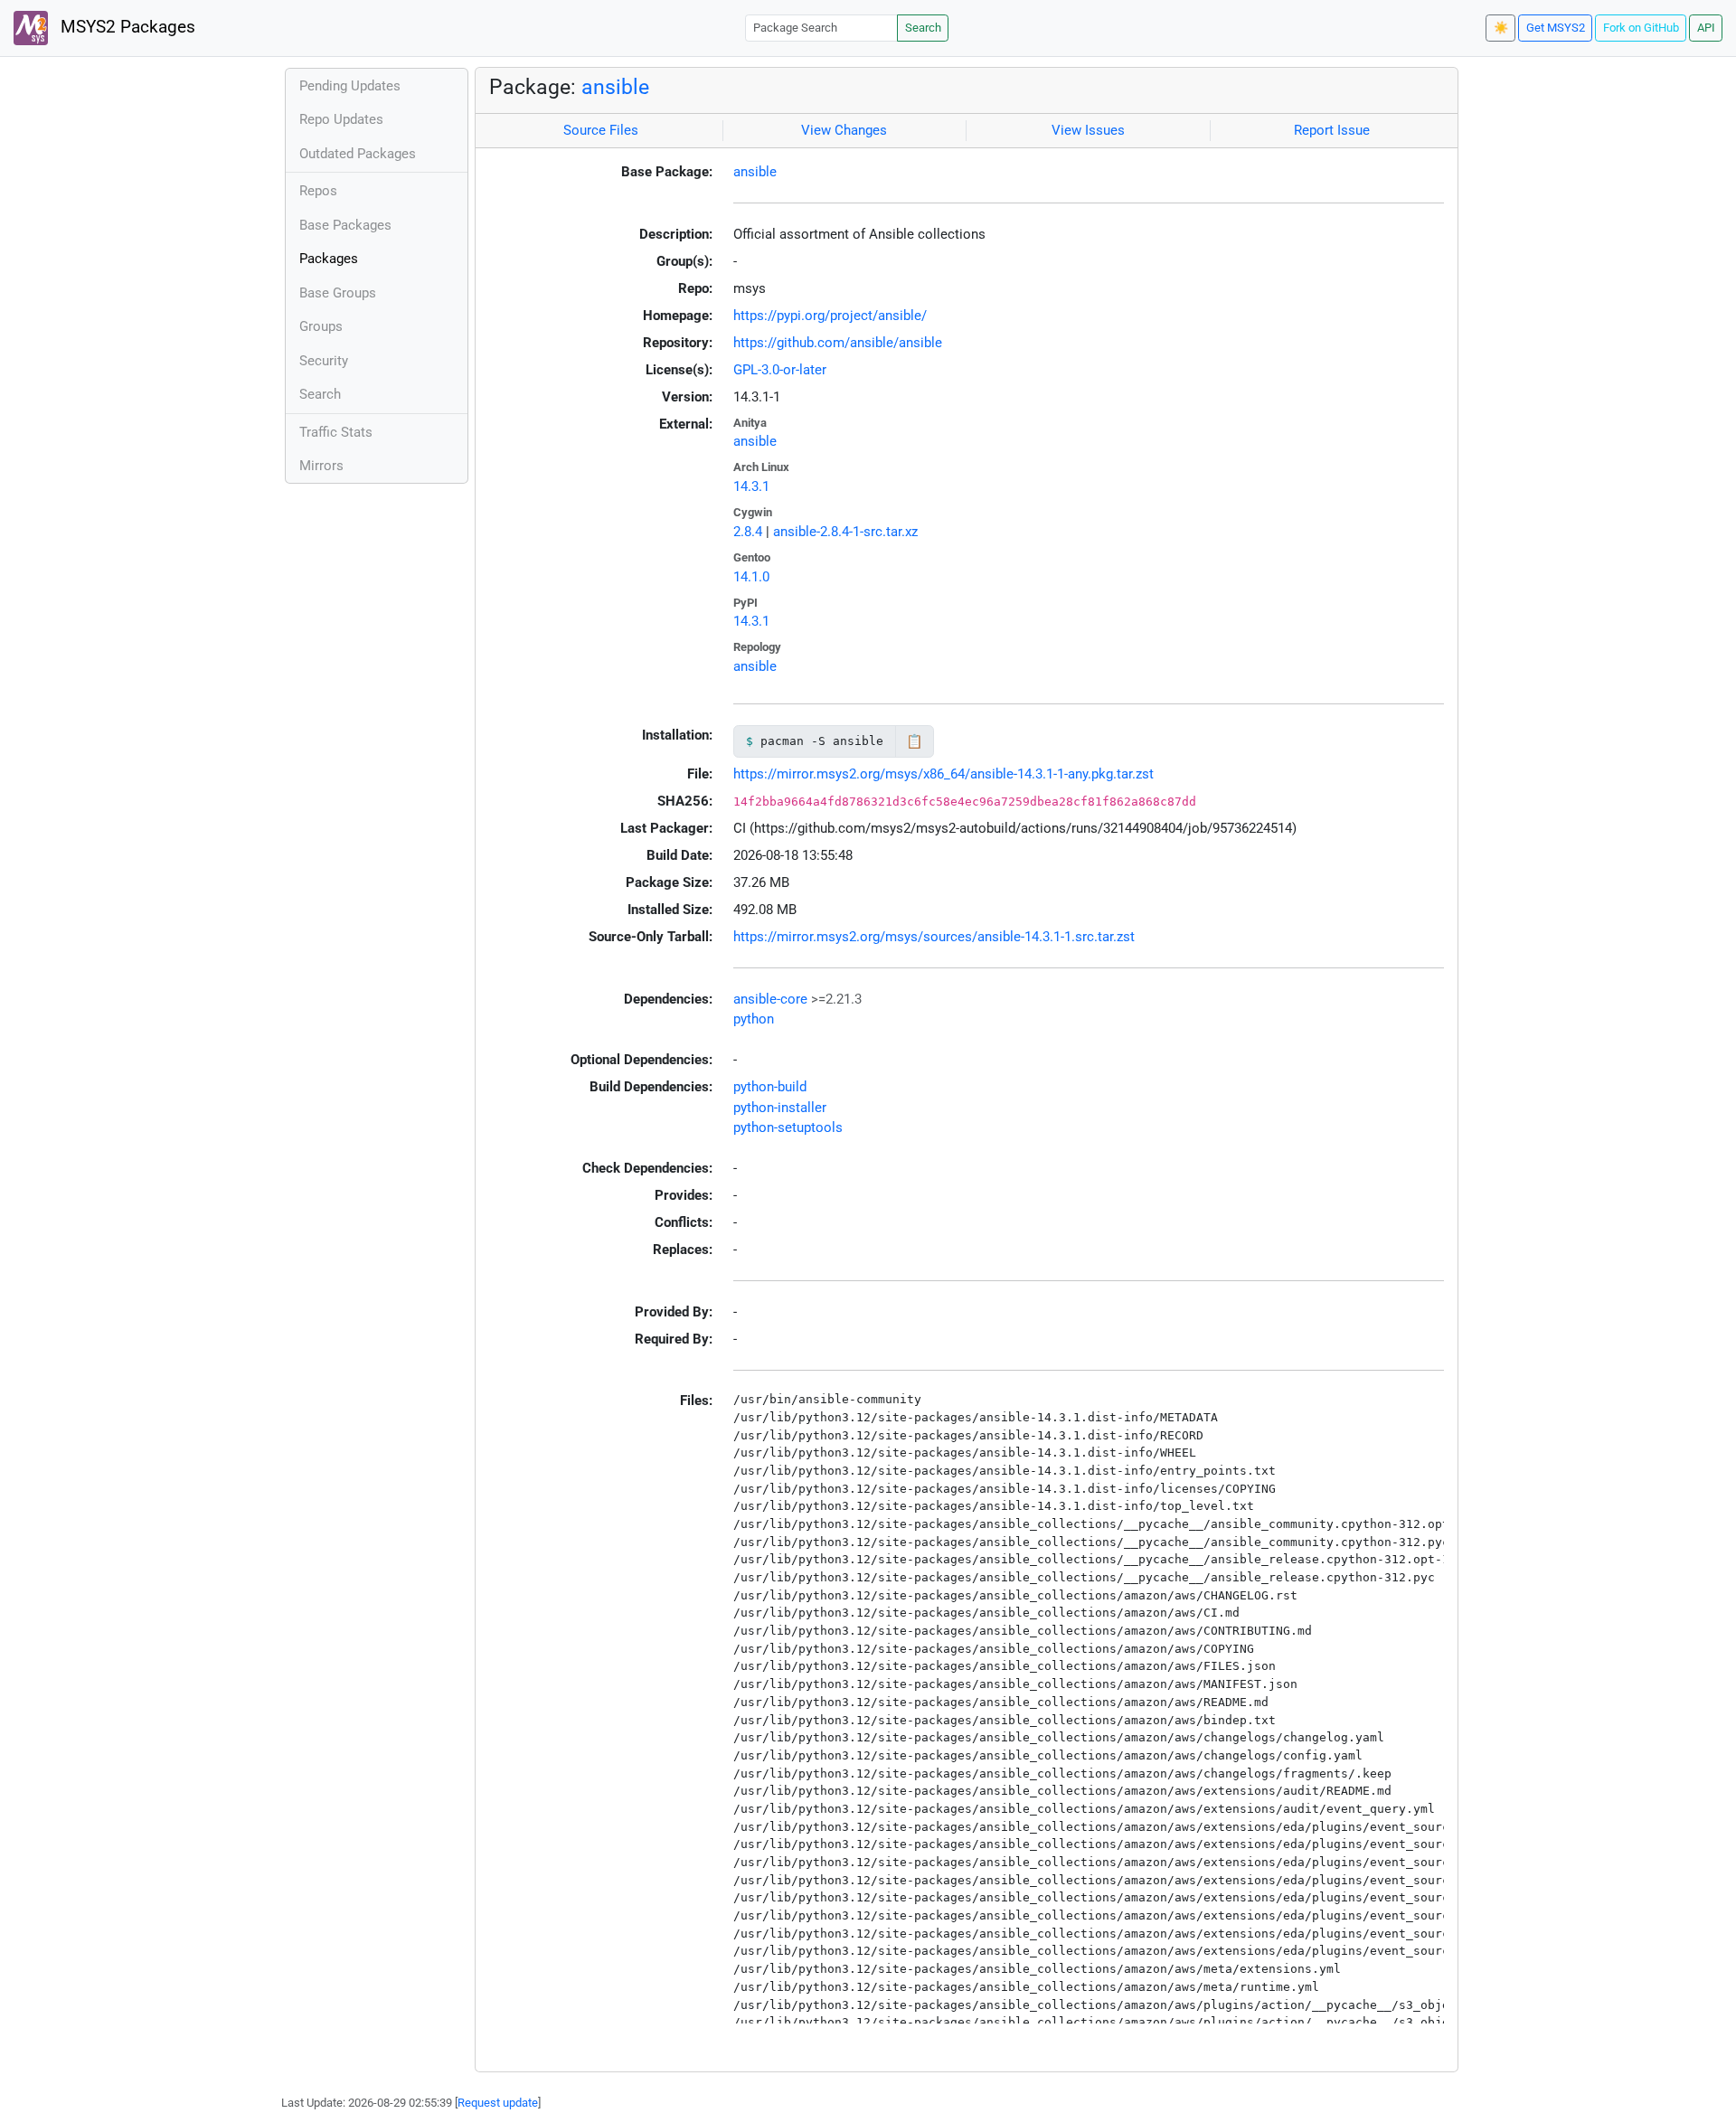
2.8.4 (748, 532)
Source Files (601, 130)
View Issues (1088, 130)
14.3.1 (751, 486)
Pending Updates (350, 86)
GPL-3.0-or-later (780, 370)
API (1706, 28)
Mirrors (321, 466)
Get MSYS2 (1556, 28)
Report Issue (1332, 130)
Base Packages (345, 225)
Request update (498, 2103)
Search (923, 28)
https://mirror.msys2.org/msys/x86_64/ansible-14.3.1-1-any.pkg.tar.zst (943, 774)
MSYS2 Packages (126, 27)
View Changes (844, 130)
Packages (329, 259)
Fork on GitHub (1641, 28)
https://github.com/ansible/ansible (838, 343)
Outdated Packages (358, 154)
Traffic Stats (336, 432)
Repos (318, 191)
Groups (321, 326)
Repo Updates (341, 119)
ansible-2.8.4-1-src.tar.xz (845, 532)
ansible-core (770, 999)
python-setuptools (788, 1127)
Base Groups (338, 293)
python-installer (780, 1108)
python (754, 1019)
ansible (615, 87)
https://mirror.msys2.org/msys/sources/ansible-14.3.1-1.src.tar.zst (934, 937)
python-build (770, 1087)
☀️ (1501, 28)
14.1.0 (751, 577)
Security (324, 361)
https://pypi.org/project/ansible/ (830, 316)
